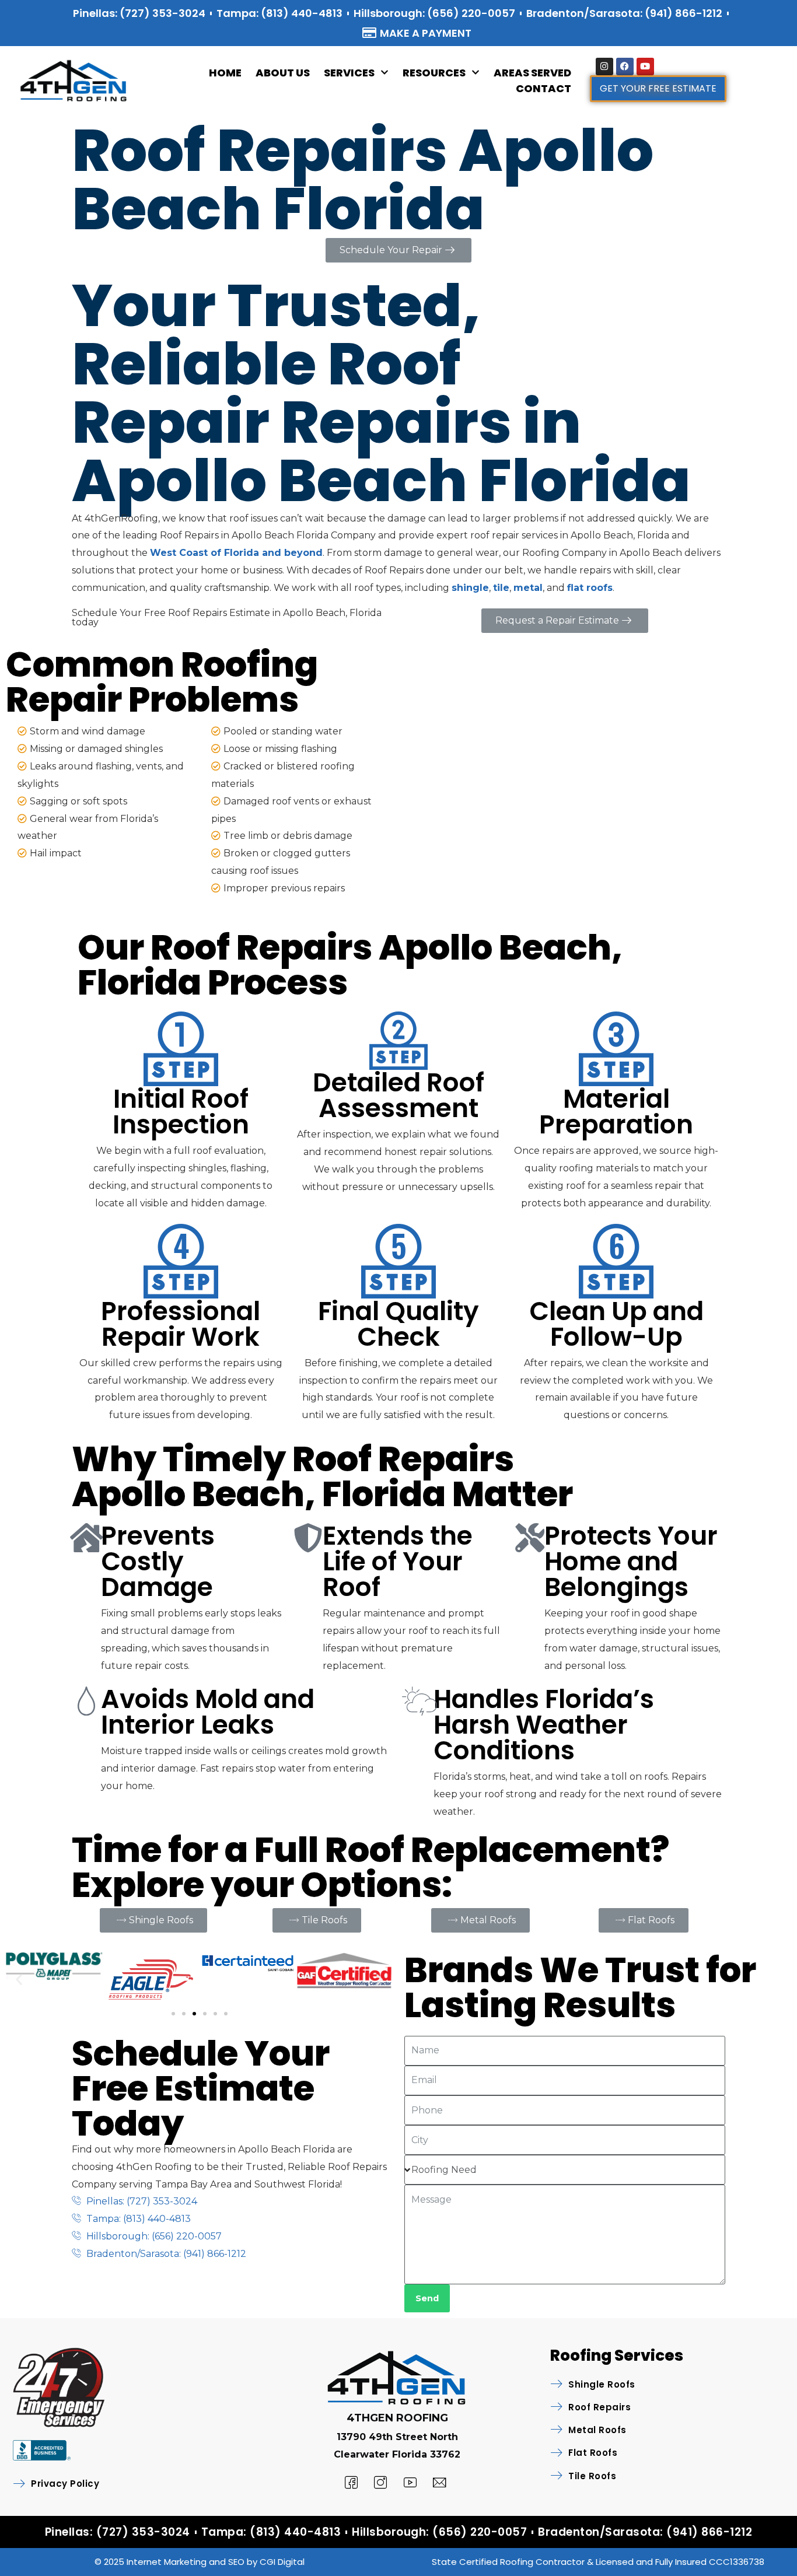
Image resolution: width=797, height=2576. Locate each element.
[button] (19, 1980)
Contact (543, 88)
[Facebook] (625, 66)
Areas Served (532, 73)
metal (528, 588)
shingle (470, 588)
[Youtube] (645, 66)
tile (501, 588)
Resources (434, 73)
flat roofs (590, 588)
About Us (283, 73)
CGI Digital (282, 2562)
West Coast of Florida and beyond (236, 553)
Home (225, 73)
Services (349, 73)
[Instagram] (604, 66)
